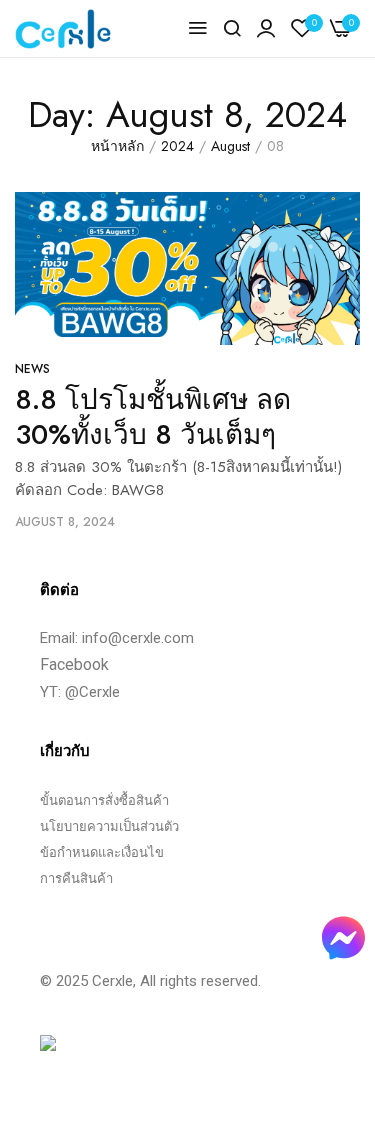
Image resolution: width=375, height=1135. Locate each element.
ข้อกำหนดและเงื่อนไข (102, 852)
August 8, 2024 (65, 522)
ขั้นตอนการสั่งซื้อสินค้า (104, 800)
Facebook (74, 664)
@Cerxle (92, 692)
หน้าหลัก (117, 146)
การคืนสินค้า (76, 878)
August (230, 146)
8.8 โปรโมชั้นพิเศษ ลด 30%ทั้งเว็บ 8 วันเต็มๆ (153, 417)
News (32, 369)
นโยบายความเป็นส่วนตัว (109, 826)
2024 (177, 146)
